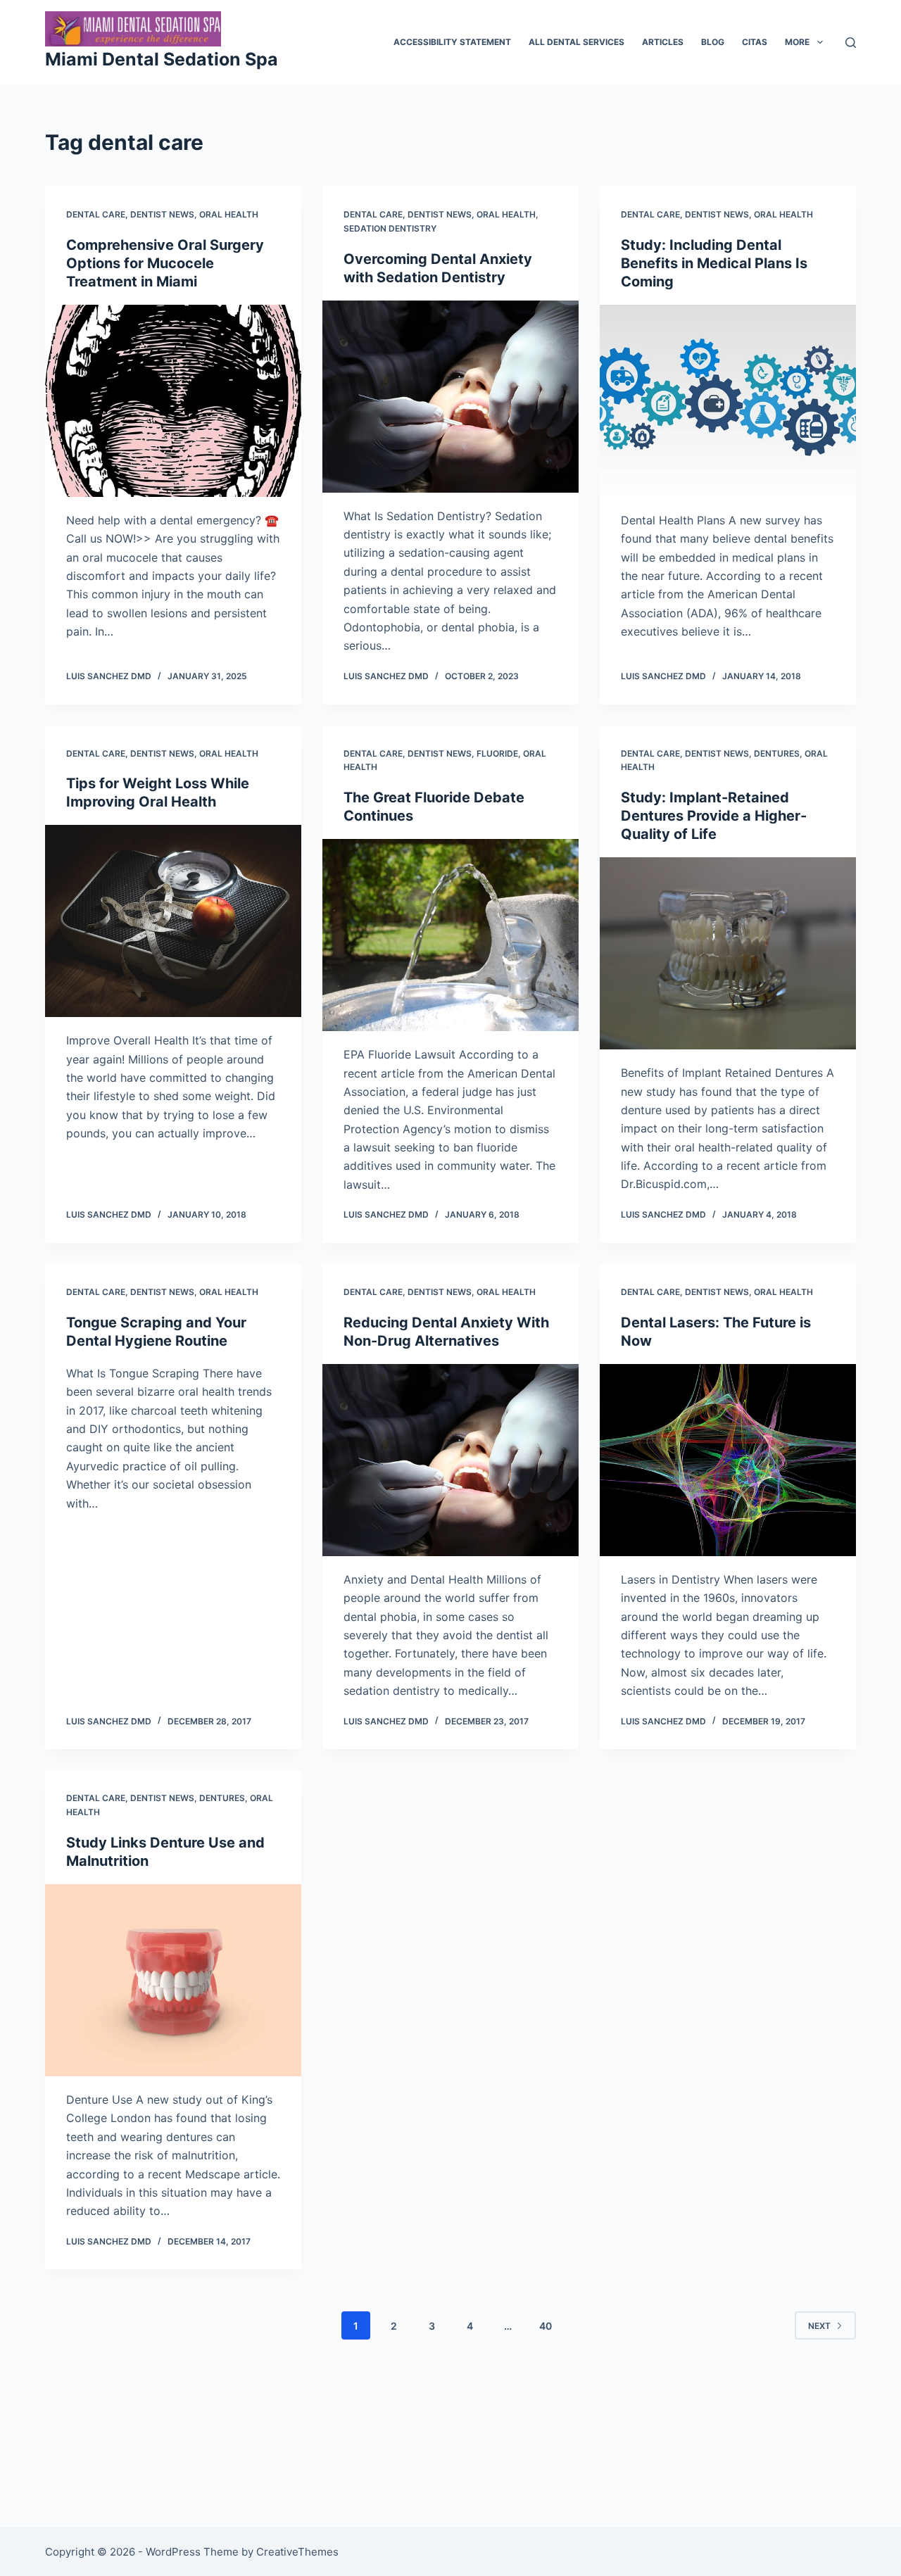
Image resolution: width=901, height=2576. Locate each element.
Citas (755, 42)
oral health (229, 214)
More (797, 42)
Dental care (96, 214)
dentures (777, 753)
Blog (713, 42)
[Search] (851, 43)
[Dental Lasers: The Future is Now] (728, 1460)
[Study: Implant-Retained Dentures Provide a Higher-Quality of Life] (728, 953)
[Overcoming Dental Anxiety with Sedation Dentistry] (450, 397)
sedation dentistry (390, 228)
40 (546, 2326)
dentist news (162, 214)
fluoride (497, 753)
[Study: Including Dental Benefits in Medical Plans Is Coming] (728, 401)
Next (819, 2326)
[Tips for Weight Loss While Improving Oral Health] (173, 921)
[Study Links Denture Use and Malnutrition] (173, 1980)
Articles (663, 42)
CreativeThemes (297, 2552)
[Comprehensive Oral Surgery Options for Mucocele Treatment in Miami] (173, 401)
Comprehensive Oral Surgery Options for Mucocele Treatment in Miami (165, 263)
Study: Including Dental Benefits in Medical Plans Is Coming (714, 263)
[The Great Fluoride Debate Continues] (450, 935)
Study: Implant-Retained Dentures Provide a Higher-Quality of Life (714, 816)
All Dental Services (576, 42)
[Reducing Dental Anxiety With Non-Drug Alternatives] (450, 1460)
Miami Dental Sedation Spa (162, 59)
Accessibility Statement (452, 42)
